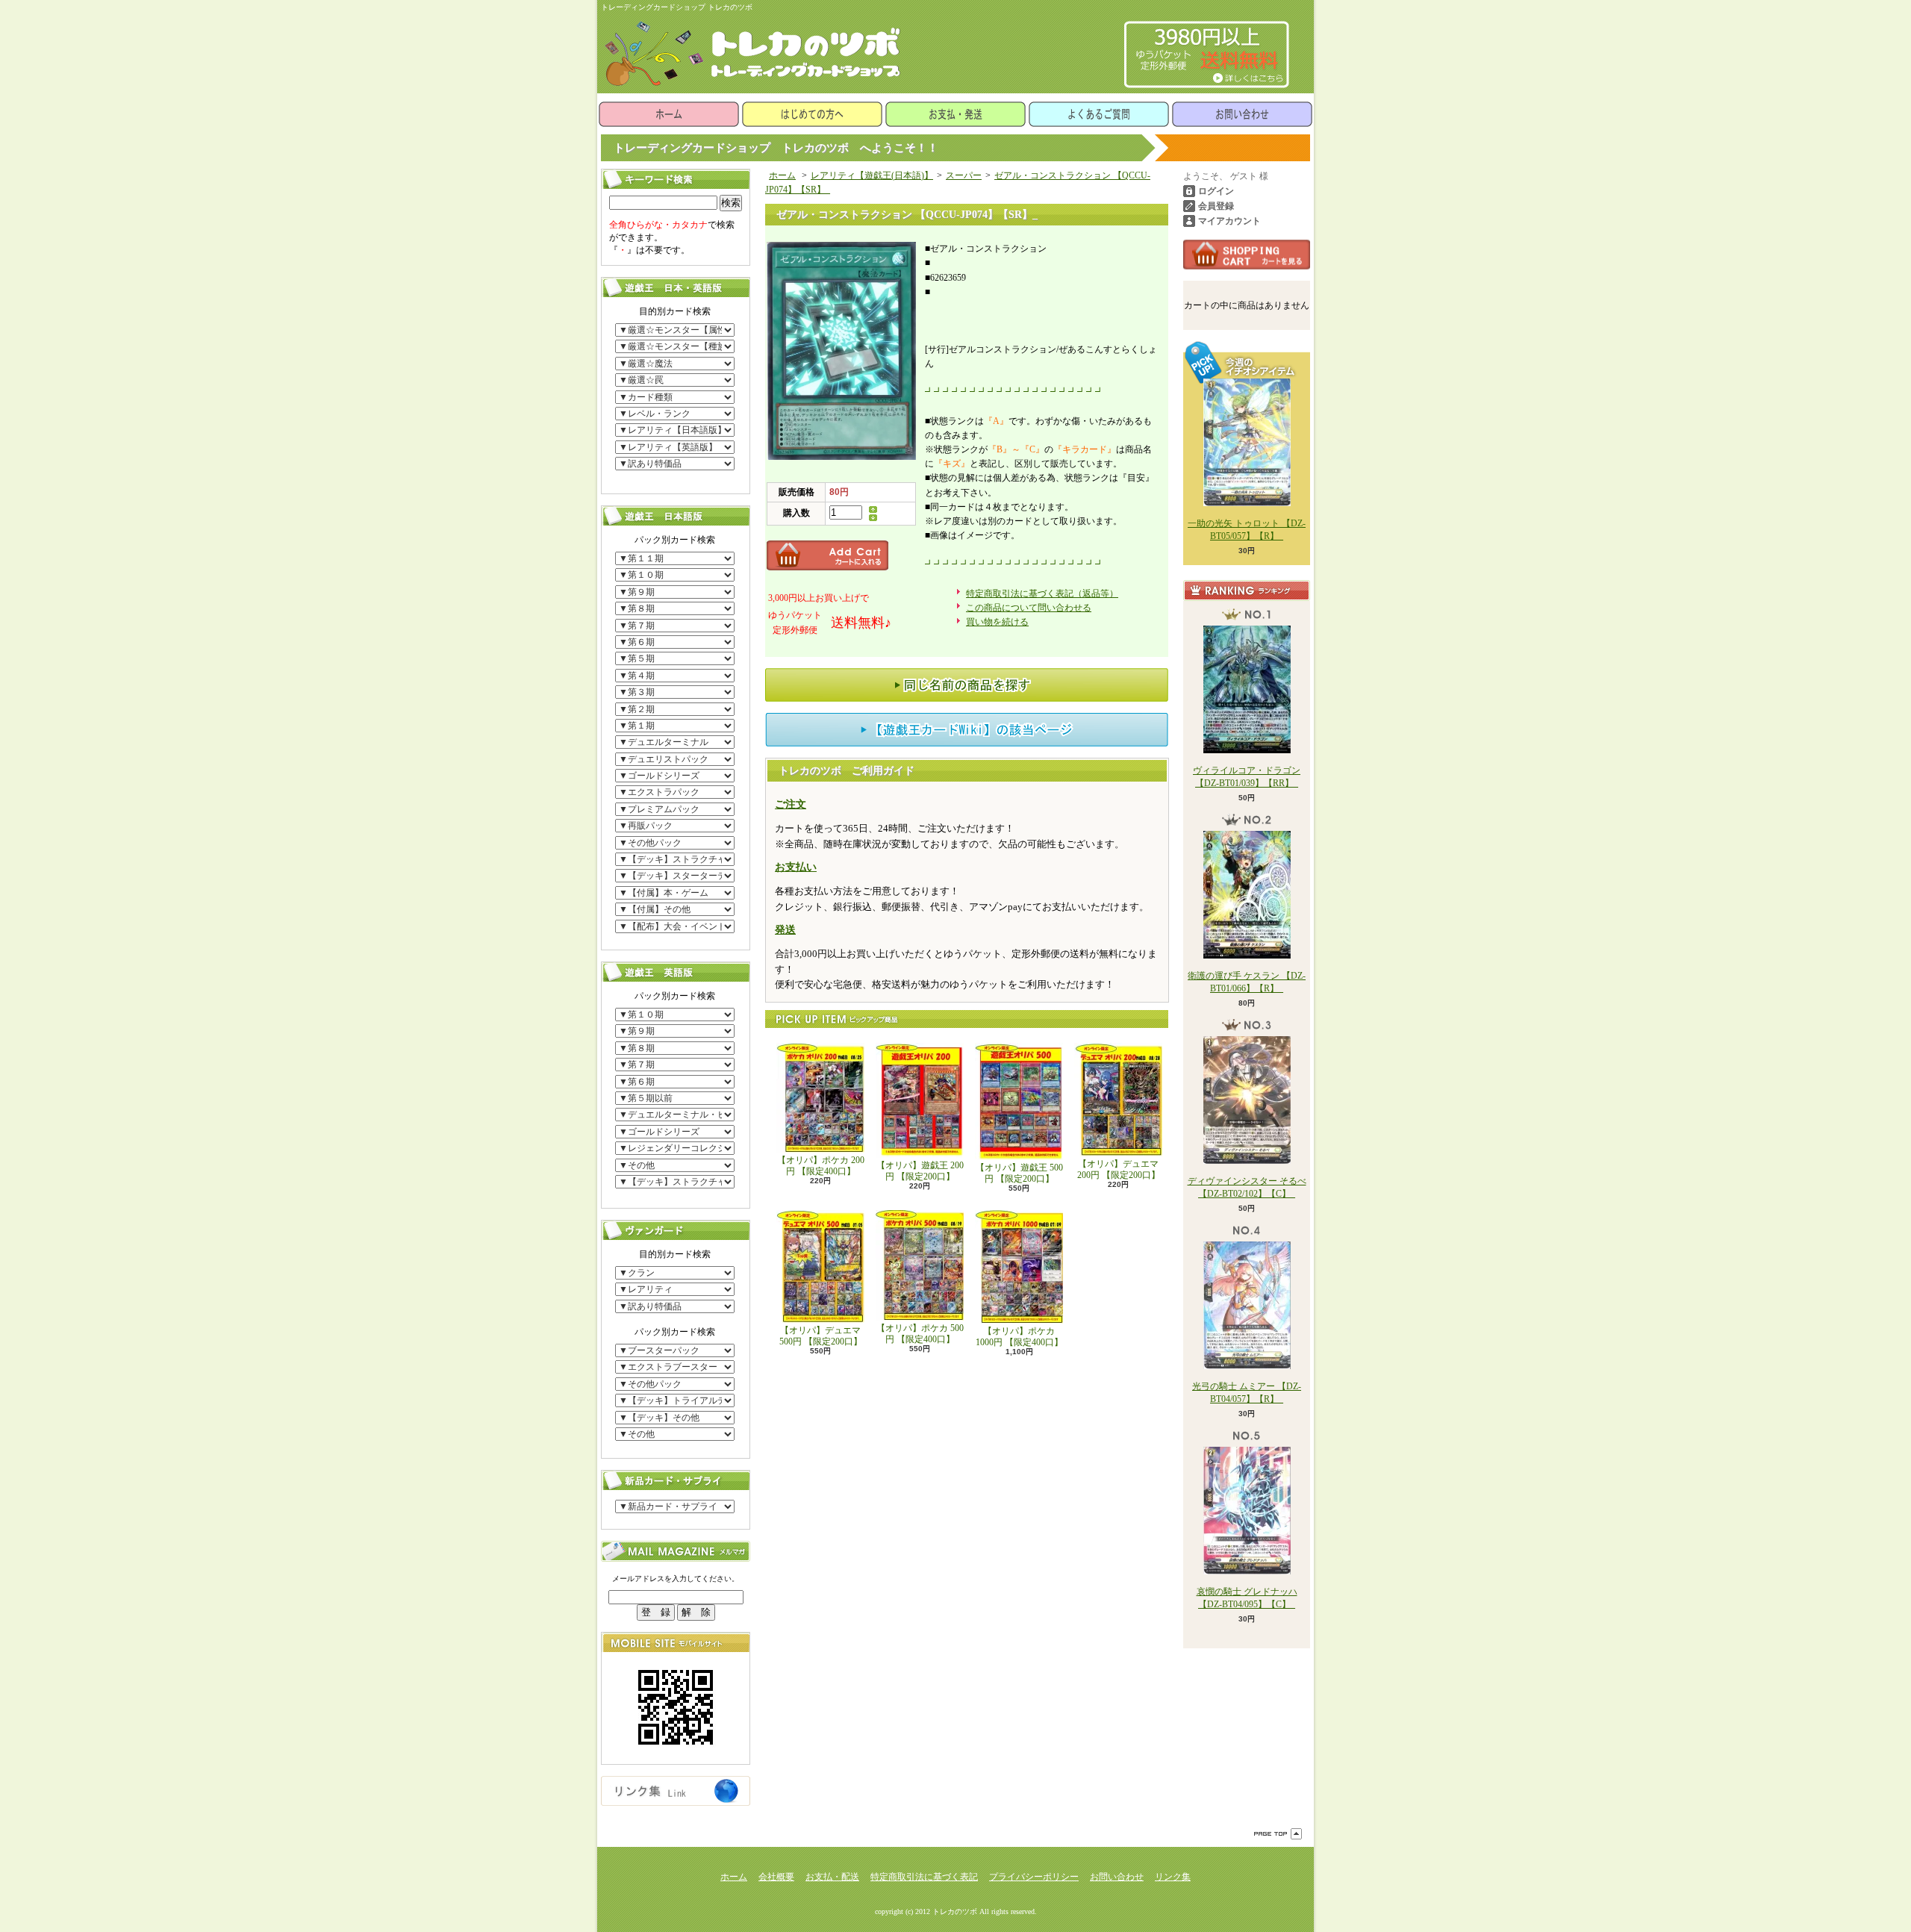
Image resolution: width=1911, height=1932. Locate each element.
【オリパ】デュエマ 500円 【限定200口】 (821, 1336)
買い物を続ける (997, 622)
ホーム (669, 114)
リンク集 (1173, 1877)
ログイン (1216, 191)
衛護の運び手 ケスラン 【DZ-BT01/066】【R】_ (1247, 982)
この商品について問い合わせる (1029, 608)
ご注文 (791, 804)
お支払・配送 (832, 1877)
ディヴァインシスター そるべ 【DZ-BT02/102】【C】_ (1247, 1187)
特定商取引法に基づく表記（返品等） (1042, 593)
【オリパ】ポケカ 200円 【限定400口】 (821, 1165)
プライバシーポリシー (1034, 1877)
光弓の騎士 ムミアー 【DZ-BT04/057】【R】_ (1247, 1393)
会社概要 (776, 1877)
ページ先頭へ (1278, 1834)
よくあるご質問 (1099, 114)
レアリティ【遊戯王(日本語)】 (872, 175)
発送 (785, 930)
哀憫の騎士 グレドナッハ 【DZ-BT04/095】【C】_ (1247, 1598)
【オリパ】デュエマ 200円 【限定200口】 (1119, 1169)
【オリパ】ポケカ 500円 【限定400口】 (920, 1333)
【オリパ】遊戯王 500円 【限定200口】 (1019, 1173)
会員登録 (1216, 206)
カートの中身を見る (1247, 255)
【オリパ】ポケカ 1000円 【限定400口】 (1019, 1336)
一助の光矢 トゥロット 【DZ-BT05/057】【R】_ (1247, 530)
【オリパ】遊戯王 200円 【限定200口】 (920, 1171)
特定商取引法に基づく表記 (924, 1877)
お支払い (796, 867)
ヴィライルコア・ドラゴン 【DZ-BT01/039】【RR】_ (1247, 777)
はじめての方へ (812, 114)
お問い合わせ (1242, 114)
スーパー (964, 175)
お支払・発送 (955, 114)
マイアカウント (1229, 221)
